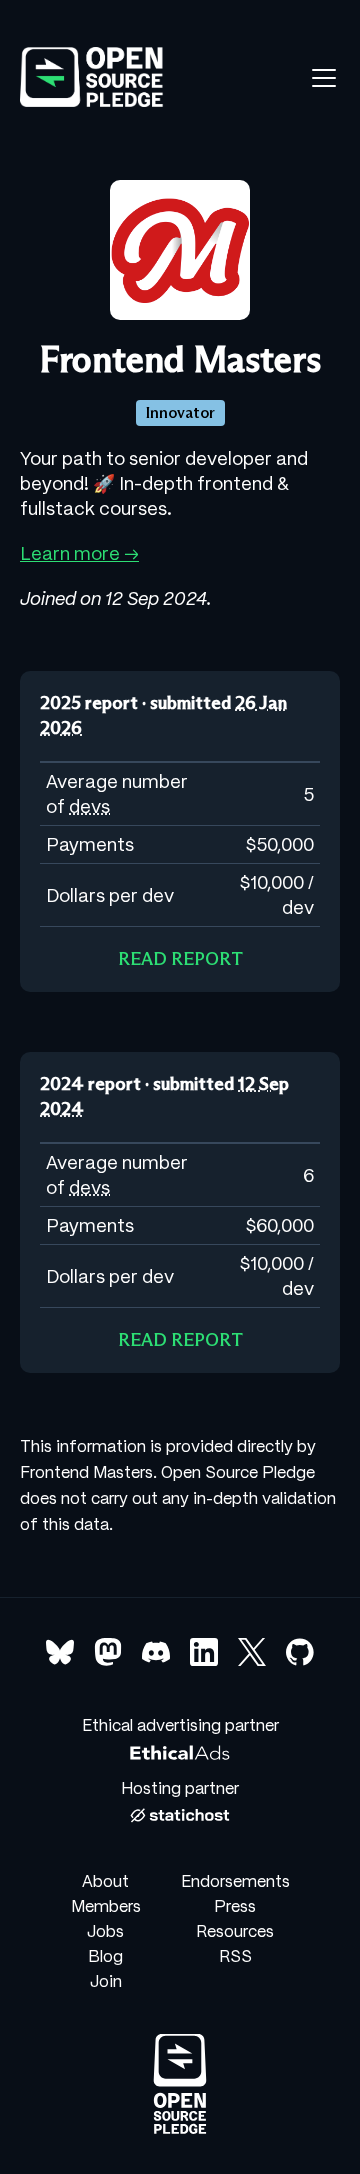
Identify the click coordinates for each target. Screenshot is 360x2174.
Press (235, 1906)
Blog (105, 1956)
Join (106, 1981)
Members (106, 1906)
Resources (235, 1931)
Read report (180, 959)
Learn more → (79, 553)
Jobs (105, 1931)
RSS (235, 1956)
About (105, 1881)
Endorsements (235, 1881)
